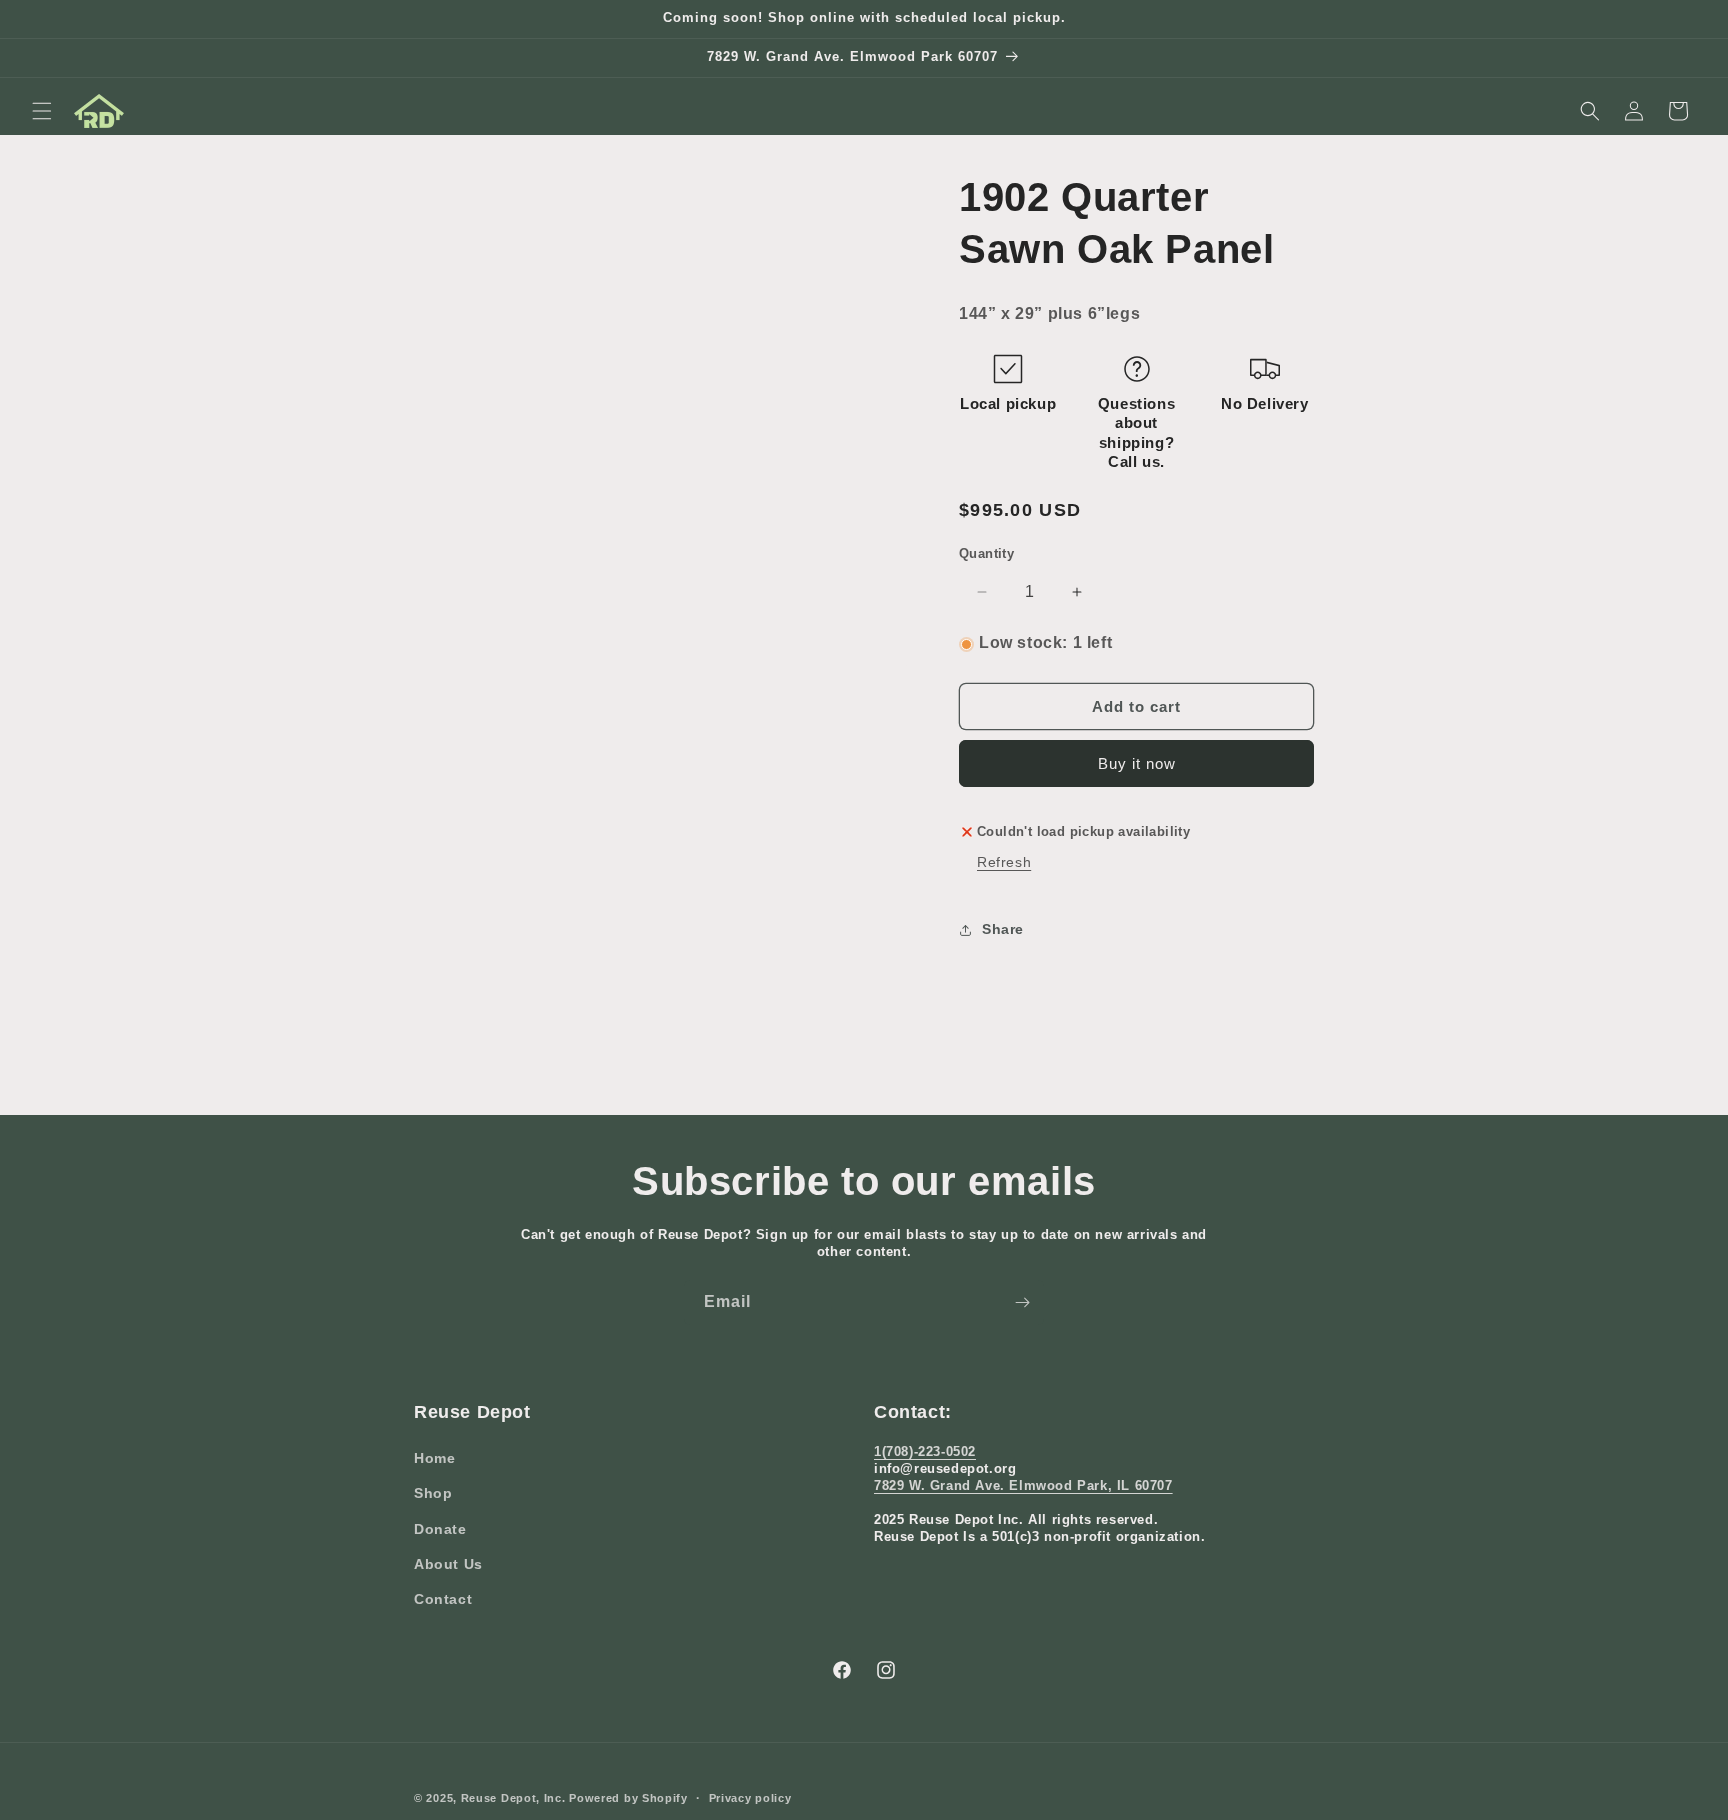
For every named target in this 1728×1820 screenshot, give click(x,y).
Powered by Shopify (628, 1798)
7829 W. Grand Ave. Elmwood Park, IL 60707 (1023, 1485)
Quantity (986, 553)
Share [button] (1003, 929)
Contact (443, 1599)
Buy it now (1137, 764)
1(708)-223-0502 (925, 1452)
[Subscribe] (1022, 1302)
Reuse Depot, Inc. (513, 1798)
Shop (433, 1494)
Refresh (1004, 862)
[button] (42, 111)
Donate (440, 1529)
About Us (448, 1564)
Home (434, 1459)
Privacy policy (750, 1797)
